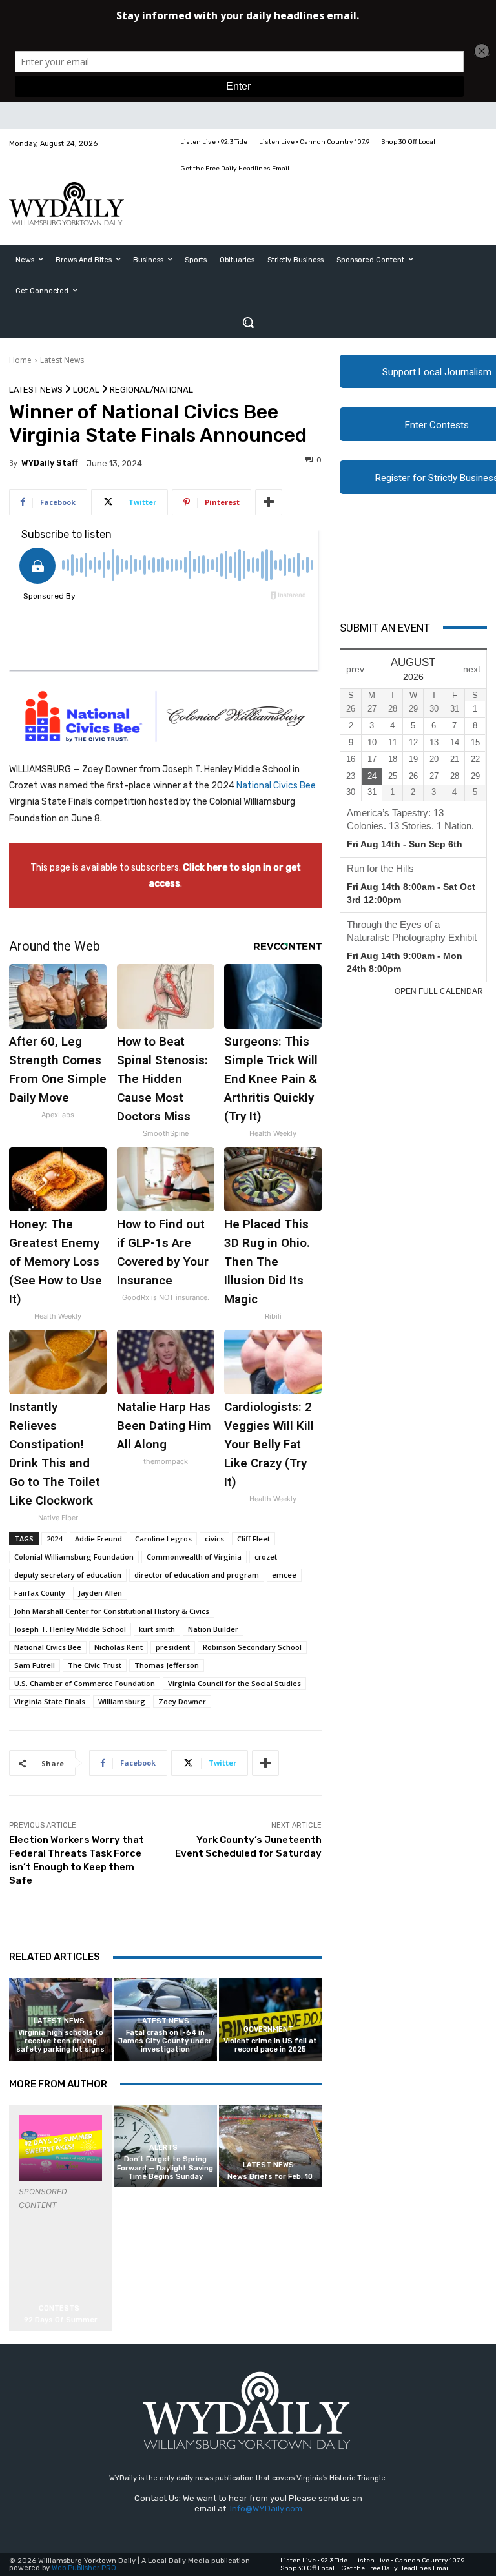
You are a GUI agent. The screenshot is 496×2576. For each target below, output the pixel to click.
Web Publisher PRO (84, 2568)
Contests (59, 2308)
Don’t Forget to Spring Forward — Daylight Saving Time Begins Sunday (165, 2168)
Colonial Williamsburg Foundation (74, 1557)
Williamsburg (122, 1701)
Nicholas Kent (119, 1647)
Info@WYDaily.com (266, 2509)
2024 (54, 1539)
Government (268, 2029)
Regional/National (151, 390)
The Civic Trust (95, 1665)
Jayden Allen (100, 1593)
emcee (284, 1575)
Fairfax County (40, 1593)
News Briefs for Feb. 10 (270, 2177)
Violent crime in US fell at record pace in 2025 (270, 2045)
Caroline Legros (163, 1539)
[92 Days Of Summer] (60, 2148)
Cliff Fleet (253, 1539)
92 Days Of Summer (61, 2320)
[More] (269, 502)
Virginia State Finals (50, 1701)
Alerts (163, 2148)
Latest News (62, 360)
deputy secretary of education (68, 1575)
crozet (266, 1557)
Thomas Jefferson (167, 1665)
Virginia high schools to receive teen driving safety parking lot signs (60, 2041)
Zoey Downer (182, 1701)
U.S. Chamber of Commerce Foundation (85, 1683)
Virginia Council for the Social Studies (234, 1683)
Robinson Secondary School (252, 1647)
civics (214, 1539)
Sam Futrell (35, 1665)
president (173, 1647)
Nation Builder (213, 1629)
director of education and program (197, 1575)
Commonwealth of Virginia (194, 1557)
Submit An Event (385, 628)
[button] (248, 322)
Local (86, 390)
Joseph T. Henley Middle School (70, 1629)
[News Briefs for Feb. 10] (270, 2146)
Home (20, 360)
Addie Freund (98, 1539)
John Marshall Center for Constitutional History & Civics (112, 1611)
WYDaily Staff (50, 463)
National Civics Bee (276, 786)
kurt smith (157, 1629)
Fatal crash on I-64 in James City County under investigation (165, 2041)
